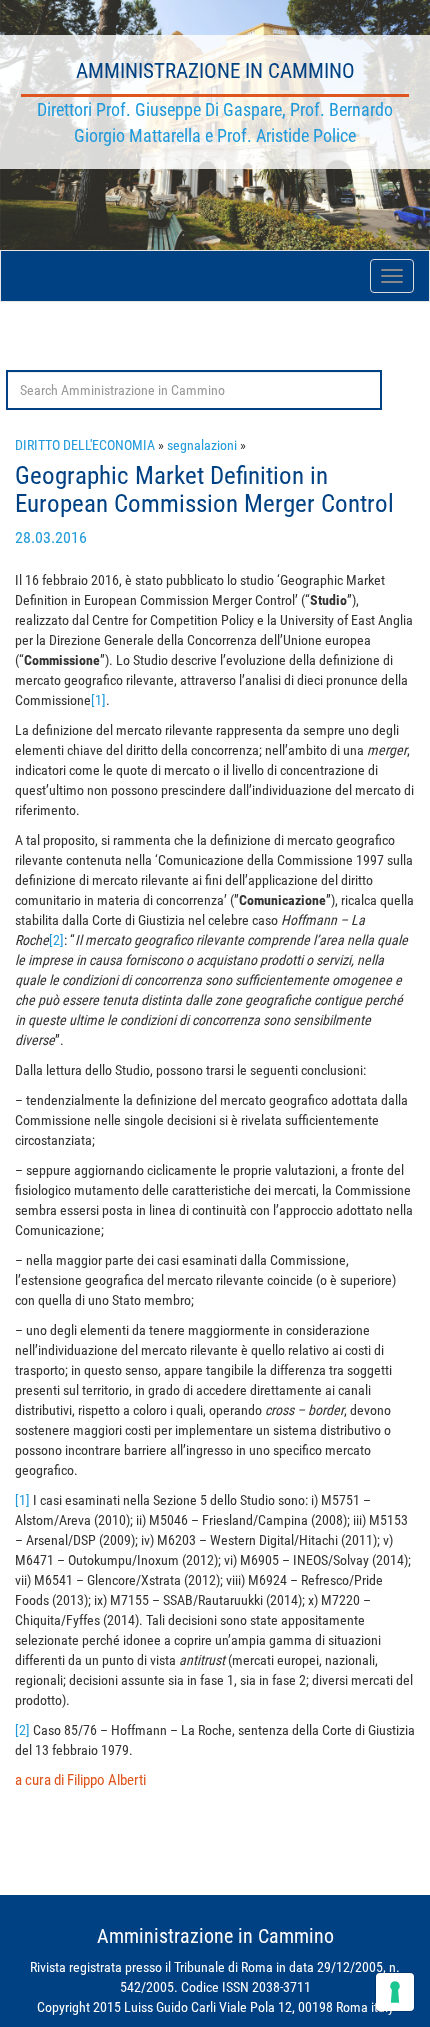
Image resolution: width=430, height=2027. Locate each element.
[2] (56, 940)
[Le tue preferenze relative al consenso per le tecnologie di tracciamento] (395, 1992)
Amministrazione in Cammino (215, 71)
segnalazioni (202, 445)
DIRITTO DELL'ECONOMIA (85, 445)
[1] (98, 700)
